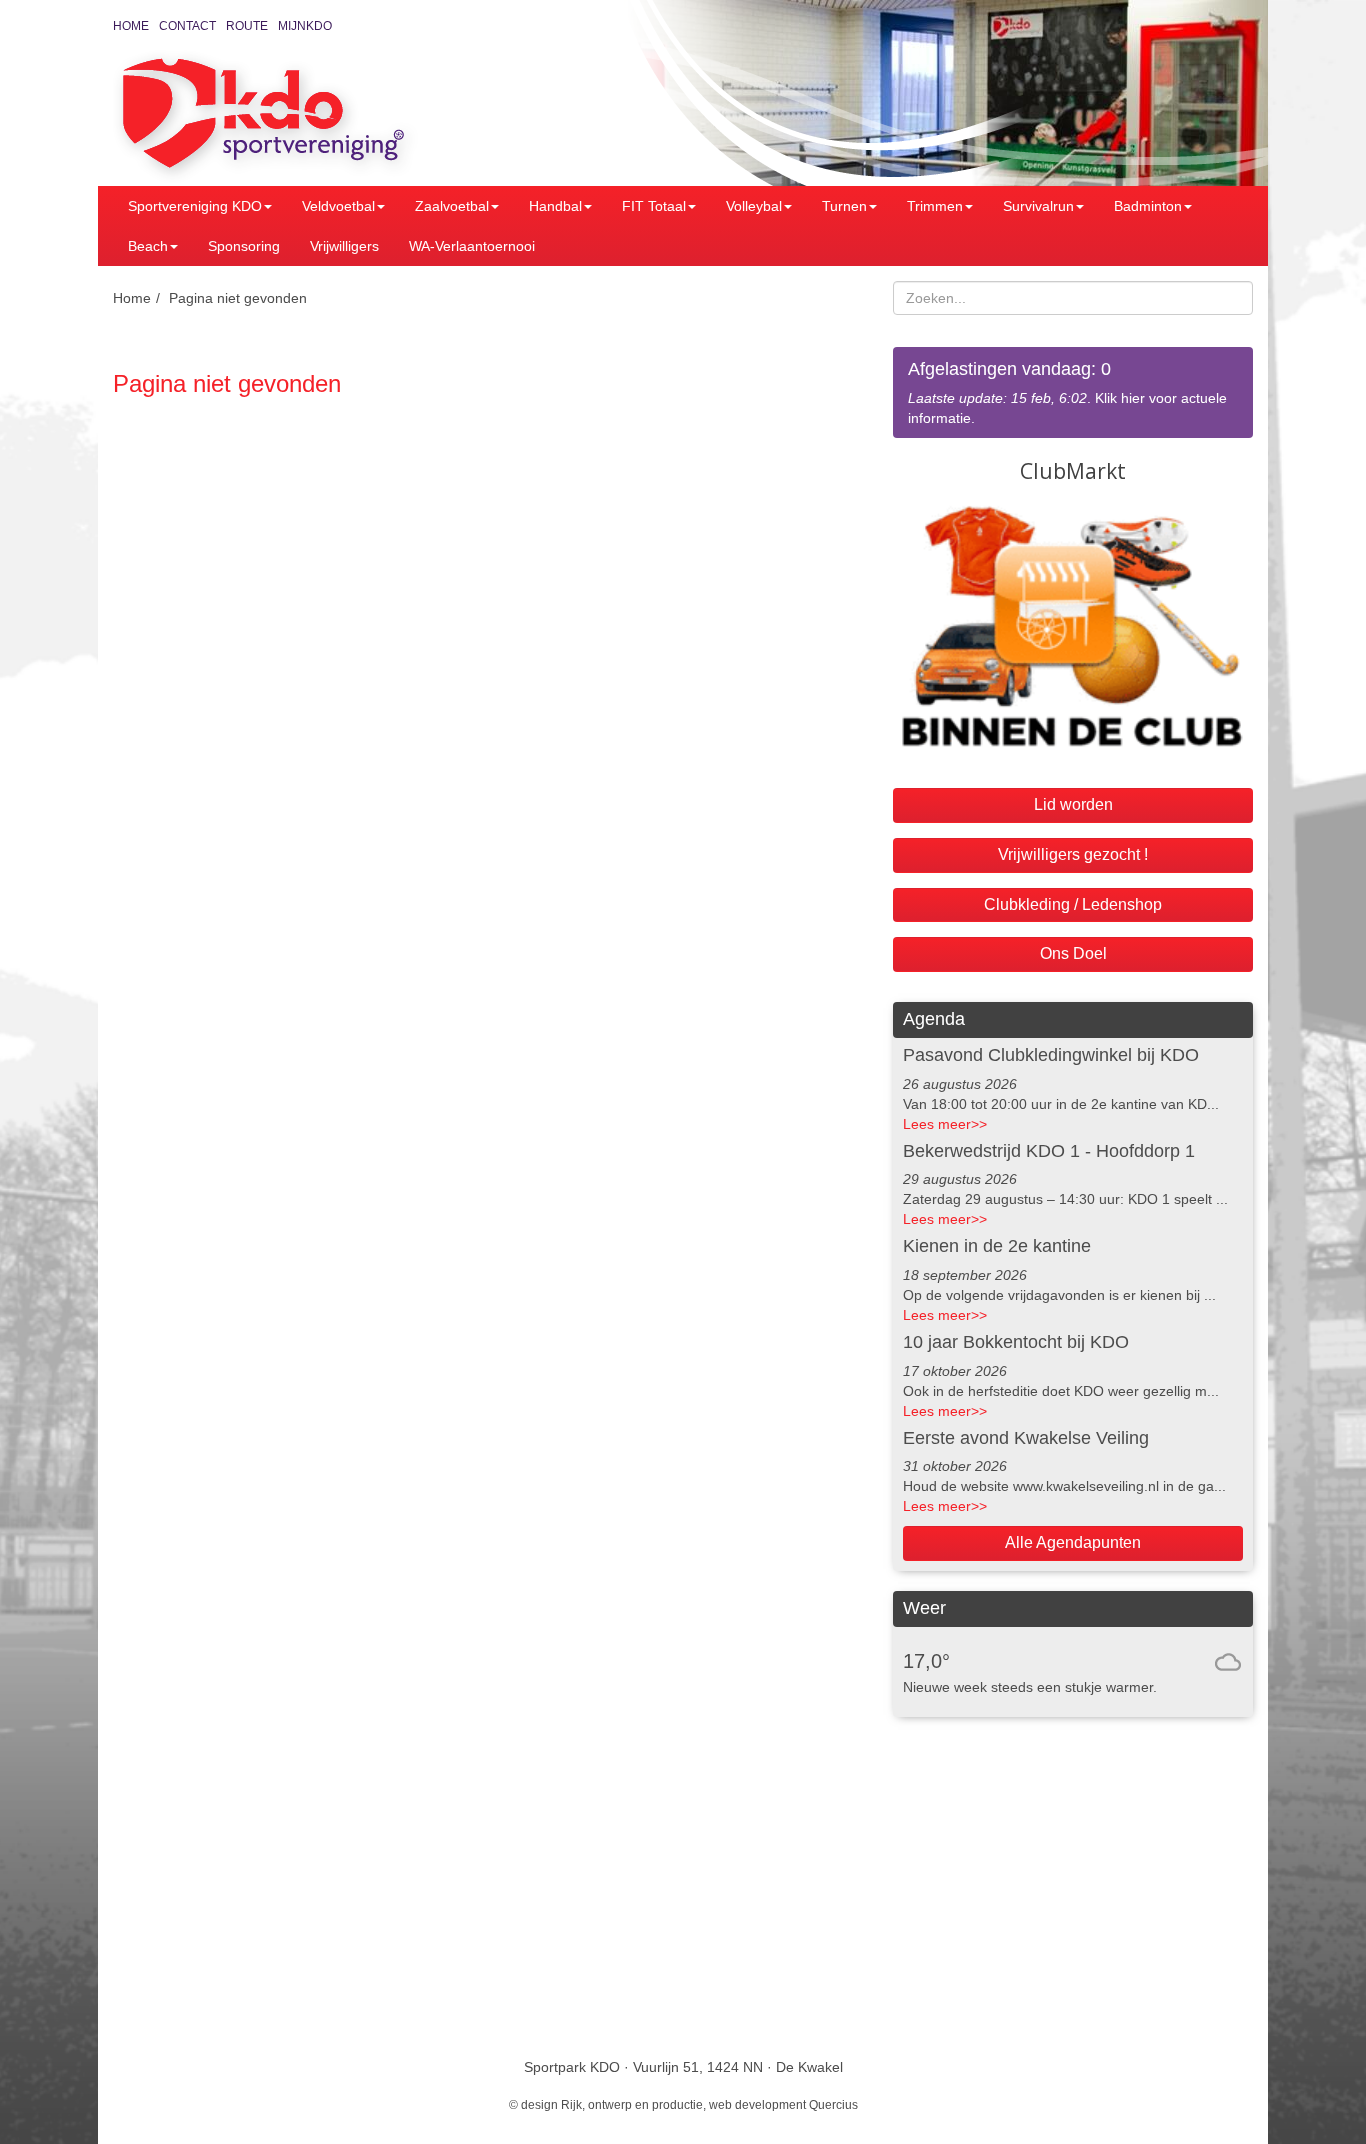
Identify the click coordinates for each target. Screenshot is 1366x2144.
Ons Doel (1073, 953)
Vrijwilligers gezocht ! (1073, 854)
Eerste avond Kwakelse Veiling (1026, 1438)
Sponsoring (244, 246)
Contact (187, 26)
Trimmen (935, 206)
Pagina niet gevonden (238, 298)
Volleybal (754, 206)
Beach (148, 246)
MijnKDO (305, 26)
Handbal (555, 206)
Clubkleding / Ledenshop (1073, 904)
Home (131, 26)
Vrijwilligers (344, 246)
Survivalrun (1038, 206)
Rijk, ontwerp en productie (632, 2105)
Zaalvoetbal (452, 206)
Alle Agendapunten (1073, 1542)
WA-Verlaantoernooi (472, 246)
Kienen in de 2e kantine (997, 1246)
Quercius (833, 2105)
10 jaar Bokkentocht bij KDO (1016, 1342)
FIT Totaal (654, 206)
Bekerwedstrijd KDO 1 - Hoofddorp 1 (1049, 1151)
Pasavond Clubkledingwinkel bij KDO (1051, 1055)
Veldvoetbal (338, 206)
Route (247, 26)
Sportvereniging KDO (195, 206)
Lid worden (1073, 804)
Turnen (844, 206)
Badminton (1148, 206)
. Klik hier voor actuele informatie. (1067, 392)
